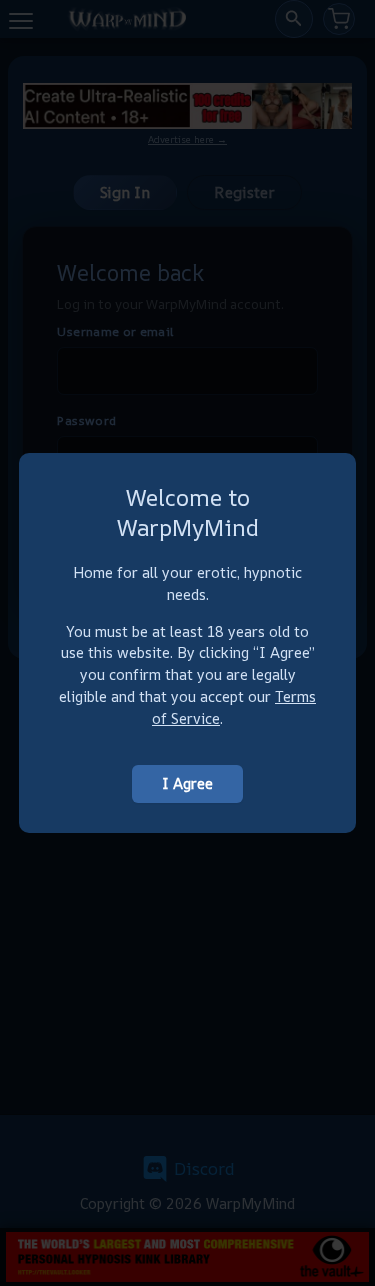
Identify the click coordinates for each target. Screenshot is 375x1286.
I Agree (187, 783)
